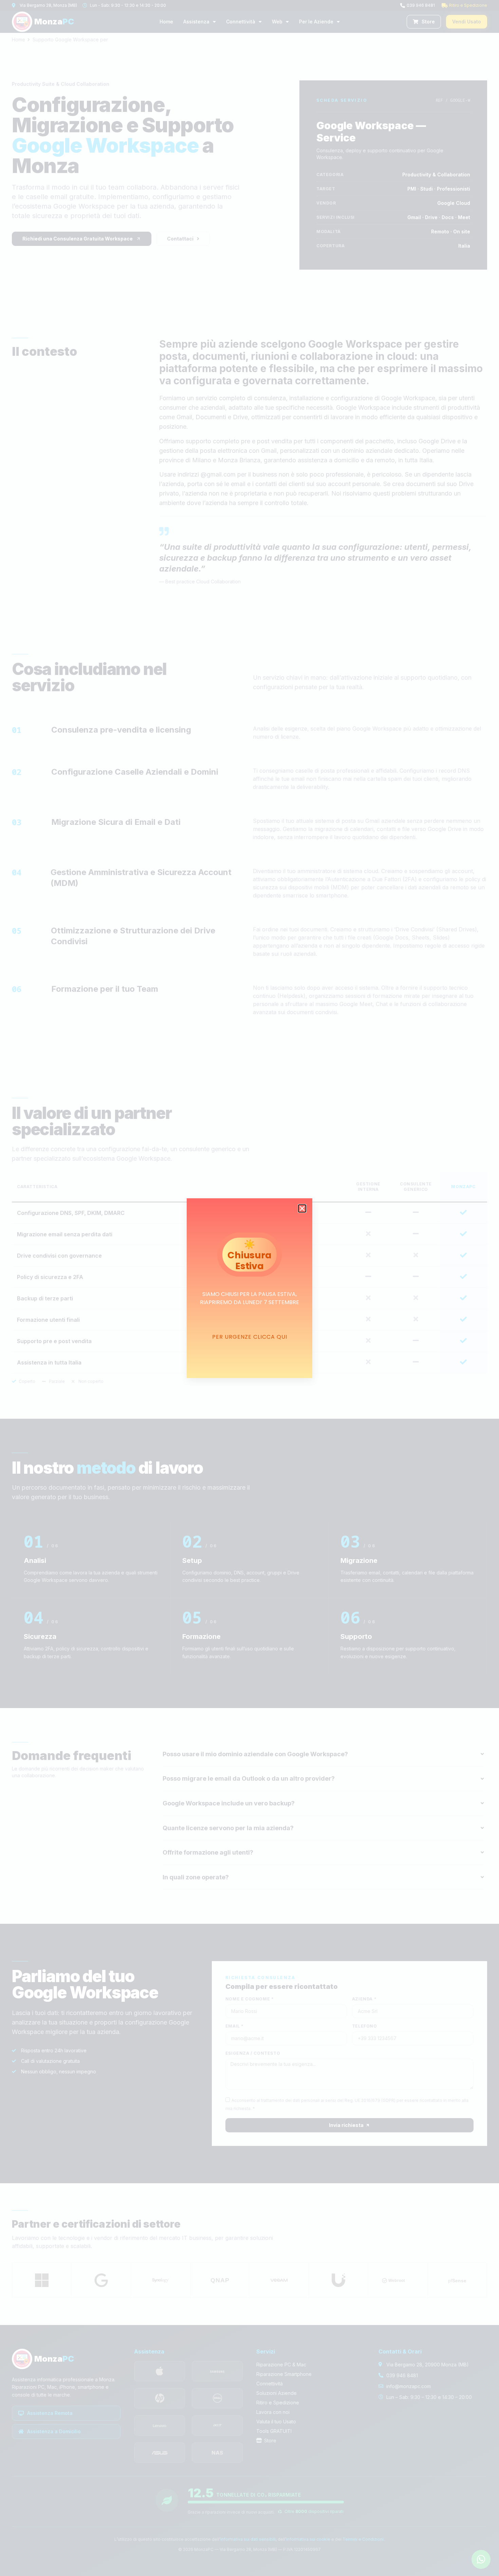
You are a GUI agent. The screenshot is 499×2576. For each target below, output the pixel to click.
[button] (302, 1208)
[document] (249, 1288)
